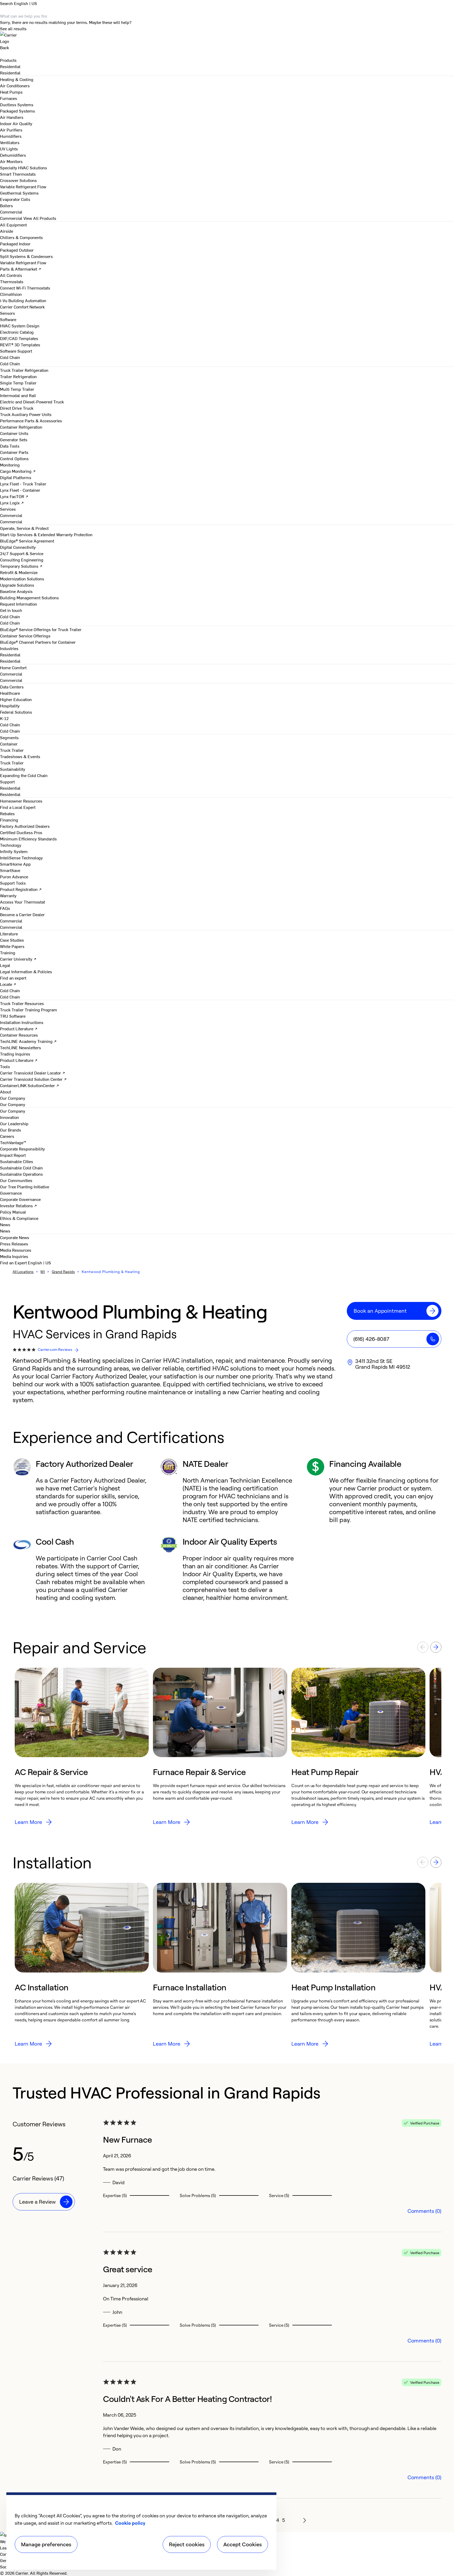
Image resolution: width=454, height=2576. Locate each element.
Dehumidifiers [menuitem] (13, 155)
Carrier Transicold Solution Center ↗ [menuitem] (33, 1079)
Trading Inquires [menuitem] (15, 1054)
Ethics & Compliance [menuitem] (19, 1218)
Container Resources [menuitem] (19, 1035)
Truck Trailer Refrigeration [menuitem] (24, 370)
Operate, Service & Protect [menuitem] (24, 528)
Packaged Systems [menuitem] (17, 111)
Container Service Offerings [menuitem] (25, 636)
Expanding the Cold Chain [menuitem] (24, 775)
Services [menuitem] (8, 509)
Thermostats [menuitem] (12, 281)
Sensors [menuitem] (7, 313)
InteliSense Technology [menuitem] (21, 858)
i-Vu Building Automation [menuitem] (23, 300)
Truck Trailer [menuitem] (12, 750)
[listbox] (227, 1747)
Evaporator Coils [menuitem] (15, 199)
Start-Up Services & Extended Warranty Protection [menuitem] (46, 534)
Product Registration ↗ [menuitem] (21, 889)
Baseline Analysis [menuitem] (16, 591)
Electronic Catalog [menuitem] (17, 332)
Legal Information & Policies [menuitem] (26, 971)
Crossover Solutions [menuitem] (18, 180)
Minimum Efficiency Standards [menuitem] (28, 839)
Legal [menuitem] (5, 965)
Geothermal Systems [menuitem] (19, 193)
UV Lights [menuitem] (9, 149)
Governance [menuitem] (11, 1193)
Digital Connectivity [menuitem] (18, 547)
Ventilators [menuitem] (10, 142)
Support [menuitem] (7, 782)
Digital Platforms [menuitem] (16, 477)
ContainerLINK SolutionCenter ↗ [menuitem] (30, 1085)
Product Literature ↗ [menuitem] (19, 1028)
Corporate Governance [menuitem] (20, 1199)
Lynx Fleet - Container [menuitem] (20, 490)
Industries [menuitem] (9, 648)
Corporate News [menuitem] (15, 1237)
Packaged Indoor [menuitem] (15, 244)
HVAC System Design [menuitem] (20, 326)
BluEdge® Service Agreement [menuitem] (27, 541)
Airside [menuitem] (7, 231)
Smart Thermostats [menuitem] (18, 174)
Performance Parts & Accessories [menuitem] (31, 420)
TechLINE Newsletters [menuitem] (20, 1047)
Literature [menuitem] (9, 934)
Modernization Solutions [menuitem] (22, 579)
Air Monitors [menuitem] (11, 161)
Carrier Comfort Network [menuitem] (22, 307)
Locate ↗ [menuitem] (8, 984)
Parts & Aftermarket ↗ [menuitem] (21, 269)
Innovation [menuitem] (9, 1117)
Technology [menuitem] (11, 845)
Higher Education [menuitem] (16, 699)
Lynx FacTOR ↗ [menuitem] (14, 496)
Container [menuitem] (9, 744)
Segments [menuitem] (9, 737)
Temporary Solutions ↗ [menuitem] (21, 566)
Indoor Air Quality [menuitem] (16, 123)
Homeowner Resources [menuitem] (21, 801)
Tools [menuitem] (5, 1066)
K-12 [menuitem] (4, 718)
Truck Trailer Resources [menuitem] (22, 1003)
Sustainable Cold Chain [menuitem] (21, 1168)
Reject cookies (187, 2544)
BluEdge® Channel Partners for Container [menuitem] (38, 642)
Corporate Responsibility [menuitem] (22, 1149)
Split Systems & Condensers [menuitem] (26, 256)
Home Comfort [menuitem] (13, 667)
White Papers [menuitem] (12, 946)
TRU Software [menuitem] (13, 1016)
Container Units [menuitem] (14, 433)
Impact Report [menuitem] (13, 1155)
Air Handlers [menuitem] (12, 117)
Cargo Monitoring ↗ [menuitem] (18, 471)
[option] (82, 1747)
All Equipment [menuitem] (13, 225)
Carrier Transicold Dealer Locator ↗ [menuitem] (33, 1073)
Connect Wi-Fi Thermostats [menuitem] (25, 288)
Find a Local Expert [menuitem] (18, 807)
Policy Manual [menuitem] (13, 1212)
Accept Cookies (243, 2544)
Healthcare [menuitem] (10, 693)
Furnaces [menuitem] (9, 98)
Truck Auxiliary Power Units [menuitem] (26, 414)
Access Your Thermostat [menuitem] (22, 902)
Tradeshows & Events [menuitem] (20, 756)
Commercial (11, 218)
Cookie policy (130, 2523)
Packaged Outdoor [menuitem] (17, 250)
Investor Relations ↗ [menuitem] (19, 1205)
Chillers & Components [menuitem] (21, 237)
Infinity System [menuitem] (14, 851)
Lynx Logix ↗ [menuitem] (12, 503)
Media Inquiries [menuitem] (14, 1256)
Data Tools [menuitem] (10, 446)
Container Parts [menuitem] (14, 452)
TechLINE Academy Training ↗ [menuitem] (28, 1041)
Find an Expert (14, 1262)
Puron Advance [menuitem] (14, 876)
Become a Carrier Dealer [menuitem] (22, 914)
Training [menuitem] (8, 952)
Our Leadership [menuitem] (14, 1123)
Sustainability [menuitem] (13, 769)
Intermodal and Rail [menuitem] (18, 395)
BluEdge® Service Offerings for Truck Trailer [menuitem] (41, 629)
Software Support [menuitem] (16, 351)
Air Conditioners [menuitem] (15, 85)
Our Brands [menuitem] (11, 1130)
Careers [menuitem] (7, 1136)
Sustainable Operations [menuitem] (21, 1174)
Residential (10, 73)
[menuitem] (10, 66)
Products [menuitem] (8, 60)
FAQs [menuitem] (5, 908)
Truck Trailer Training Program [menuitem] (29, 1010)
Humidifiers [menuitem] (11, 136)
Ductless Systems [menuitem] (17, 104)
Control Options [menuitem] (14, 458)
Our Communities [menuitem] (16, 1180)
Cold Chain (10, 363)
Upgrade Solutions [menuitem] (17, 585)
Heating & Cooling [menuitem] (17, 79)
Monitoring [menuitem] (10, 465)
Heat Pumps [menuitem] (11, 92)
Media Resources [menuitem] (16, 1250)
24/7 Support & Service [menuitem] (22, 553)
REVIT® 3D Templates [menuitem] (20, 344)
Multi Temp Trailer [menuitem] (17, 389)
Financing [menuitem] (9, 820)
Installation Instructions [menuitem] (22, 1022)
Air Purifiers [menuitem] (11, 130)
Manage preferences (46, 2544)
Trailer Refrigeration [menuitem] (18, 376)
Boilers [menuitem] (6, 205)
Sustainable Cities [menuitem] (17, 1161)
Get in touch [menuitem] (11, 610)
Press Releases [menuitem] (14, 1244)
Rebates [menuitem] (7, 813)
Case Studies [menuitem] (12, 940)
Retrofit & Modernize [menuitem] (19, 572)
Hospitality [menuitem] (10, 706)
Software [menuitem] (8, 319)
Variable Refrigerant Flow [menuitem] (23, 186)
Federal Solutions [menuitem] (16, 712)
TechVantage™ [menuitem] (13, 1142)
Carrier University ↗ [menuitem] (18, 959)
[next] (305, 2520)
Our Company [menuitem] (13, 1111)
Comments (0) (424, 2211)
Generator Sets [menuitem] (14, 439)
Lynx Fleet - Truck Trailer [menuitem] (23, 484)
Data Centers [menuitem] (12, 687)
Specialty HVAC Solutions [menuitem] (24, 168)
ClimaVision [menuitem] (11, 294)
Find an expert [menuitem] (13, 978)
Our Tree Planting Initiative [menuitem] (25, 1186)
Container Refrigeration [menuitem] (21, 427)
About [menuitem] (6, 1092)
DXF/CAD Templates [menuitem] (19, 338)
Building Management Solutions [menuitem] (29, 597)
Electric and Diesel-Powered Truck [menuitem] (32, 402)
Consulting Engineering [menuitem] (22, 560)
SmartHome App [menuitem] (15, 864)
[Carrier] (227, 38)
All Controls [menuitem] (11, 275)
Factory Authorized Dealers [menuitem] (25, 826)
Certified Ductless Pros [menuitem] (21, 832)
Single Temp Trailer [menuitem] (18, 383)
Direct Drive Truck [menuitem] (17, 408)
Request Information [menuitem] (19, 604)
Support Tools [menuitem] (13, 883)
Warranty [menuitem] (8, 895)
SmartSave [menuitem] (10, 870)
